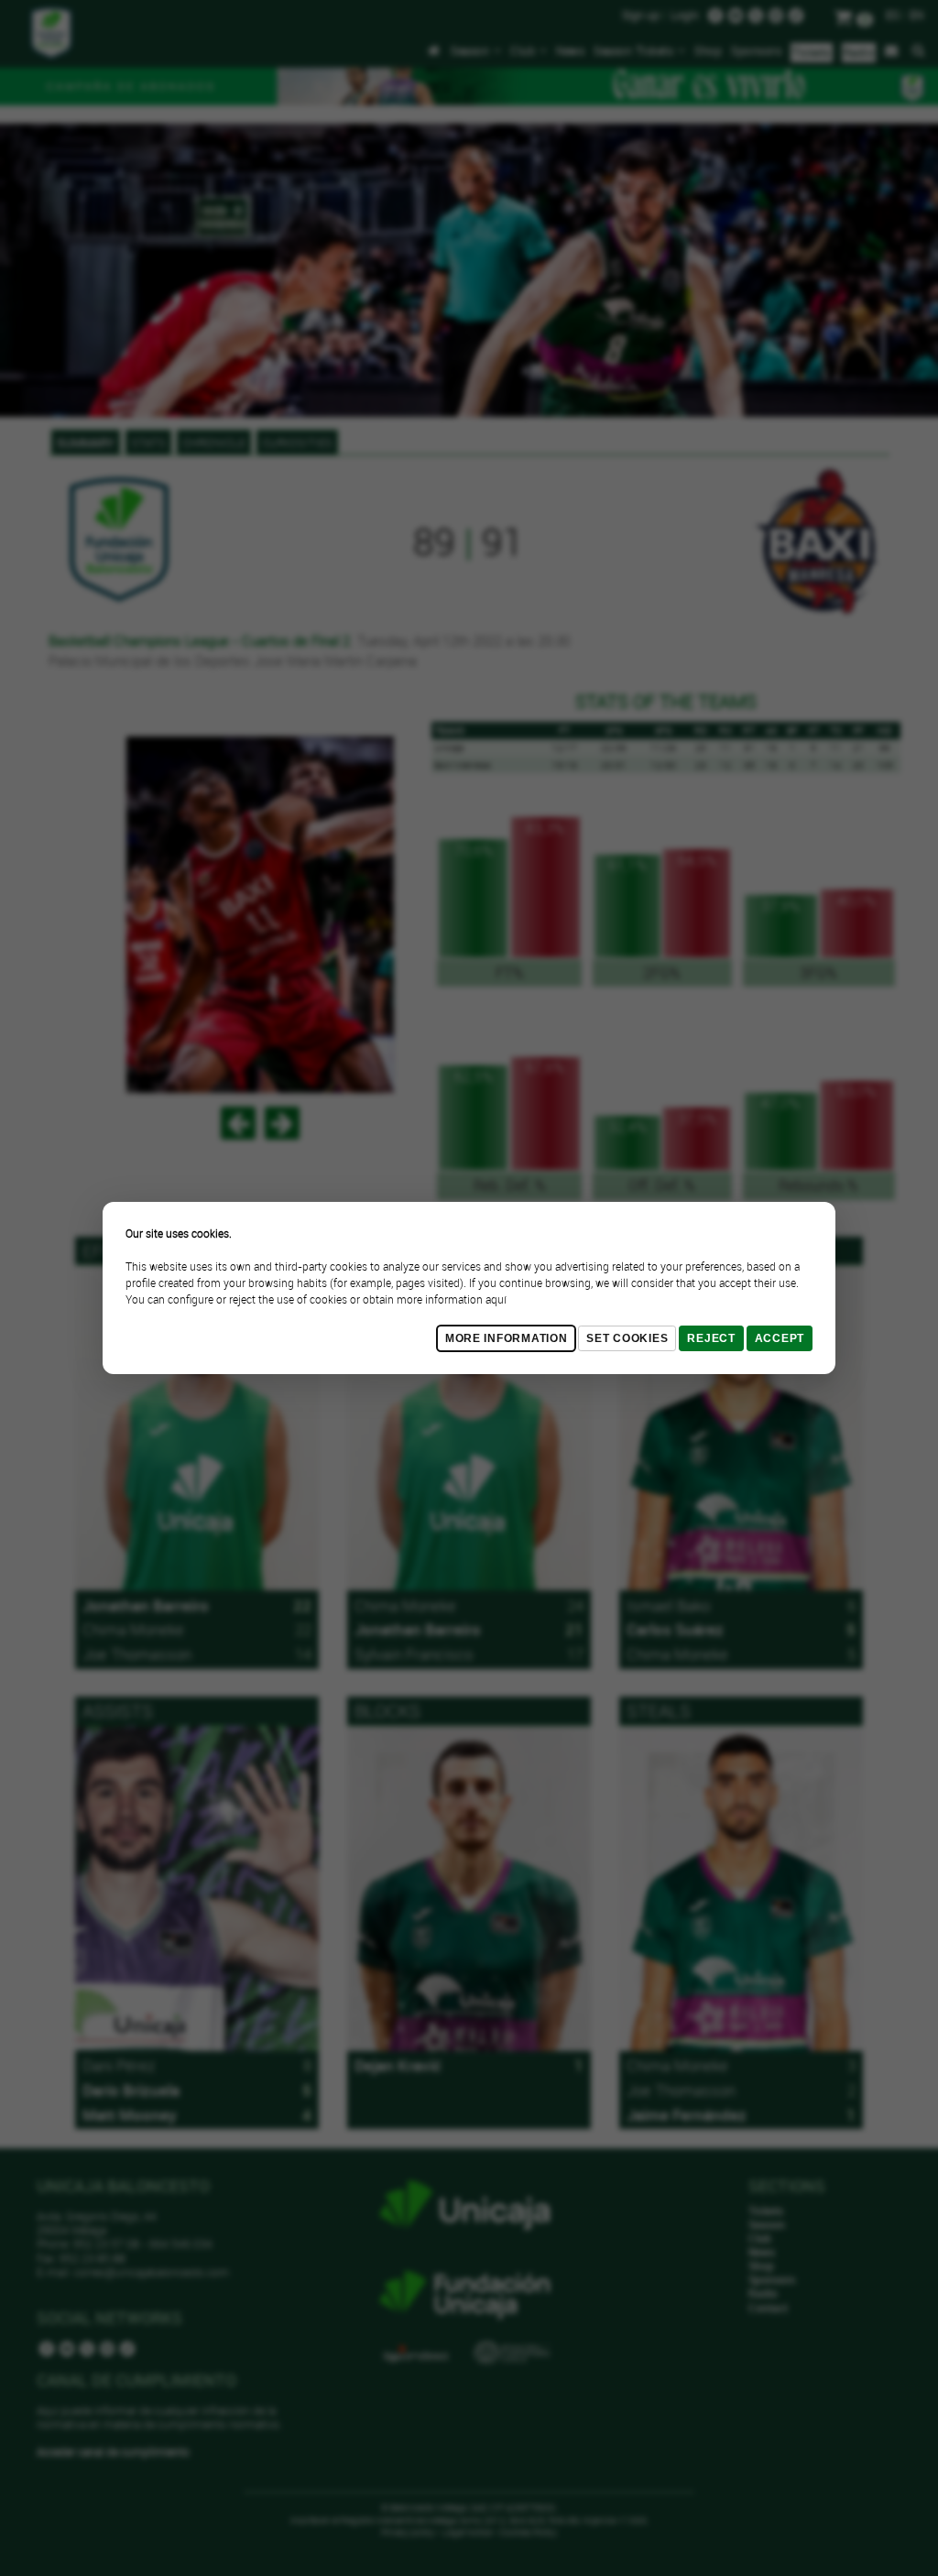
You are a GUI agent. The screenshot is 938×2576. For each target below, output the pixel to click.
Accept (780, 1338)
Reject (711, 1338)
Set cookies (627, 1338)
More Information (507, 1338)
